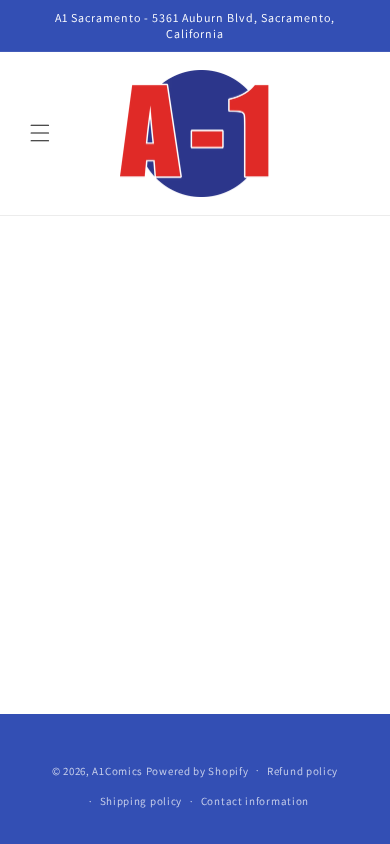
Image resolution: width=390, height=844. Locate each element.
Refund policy (302, 771)
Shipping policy (141, 801)
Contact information (255, 801)
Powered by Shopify (197, 770)
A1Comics (117, 770)
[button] (40, 133)
